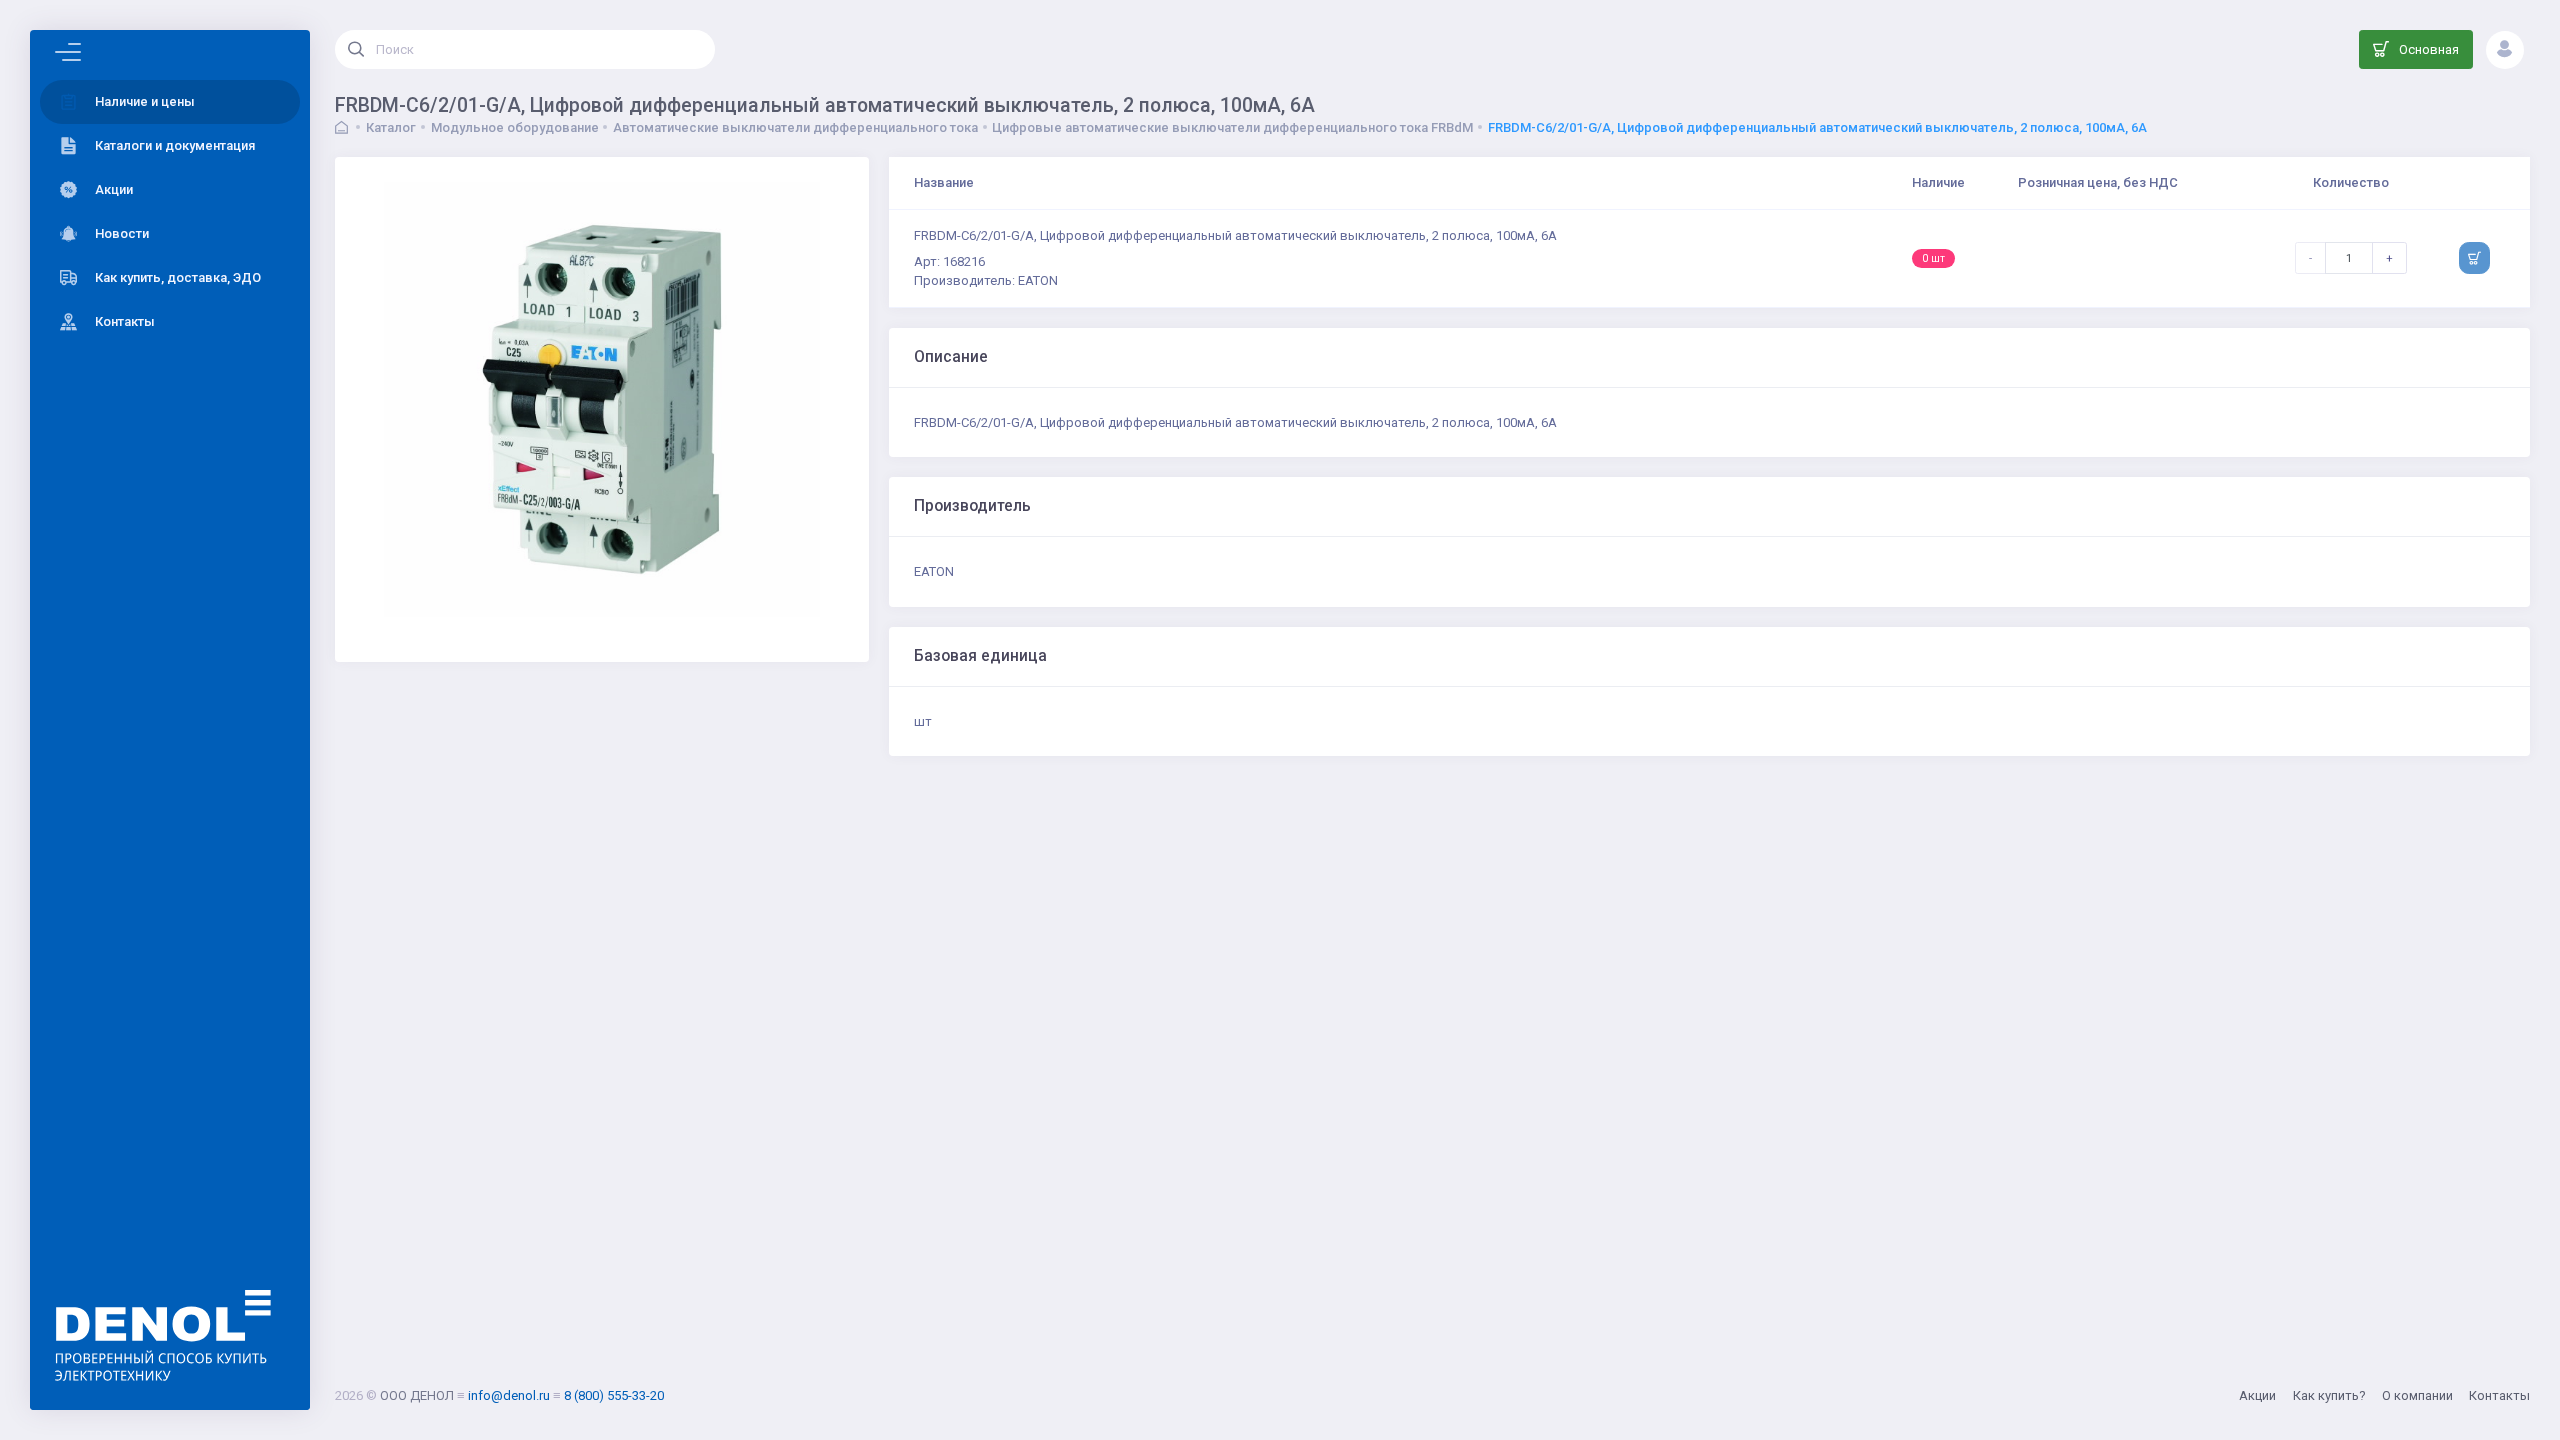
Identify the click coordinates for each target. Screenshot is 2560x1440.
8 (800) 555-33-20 (614, 1395)
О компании (2417, 1395)
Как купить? (2329, 1395)
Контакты (2499, 1395)
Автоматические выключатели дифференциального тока (795, 127)
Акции (2257, 1395)
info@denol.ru (509, 1395)
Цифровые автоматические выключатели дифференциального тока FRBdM (1232, 127)
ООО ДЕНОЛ (417, 1395)
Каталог (391, 127)
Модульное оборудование (515, 127)
